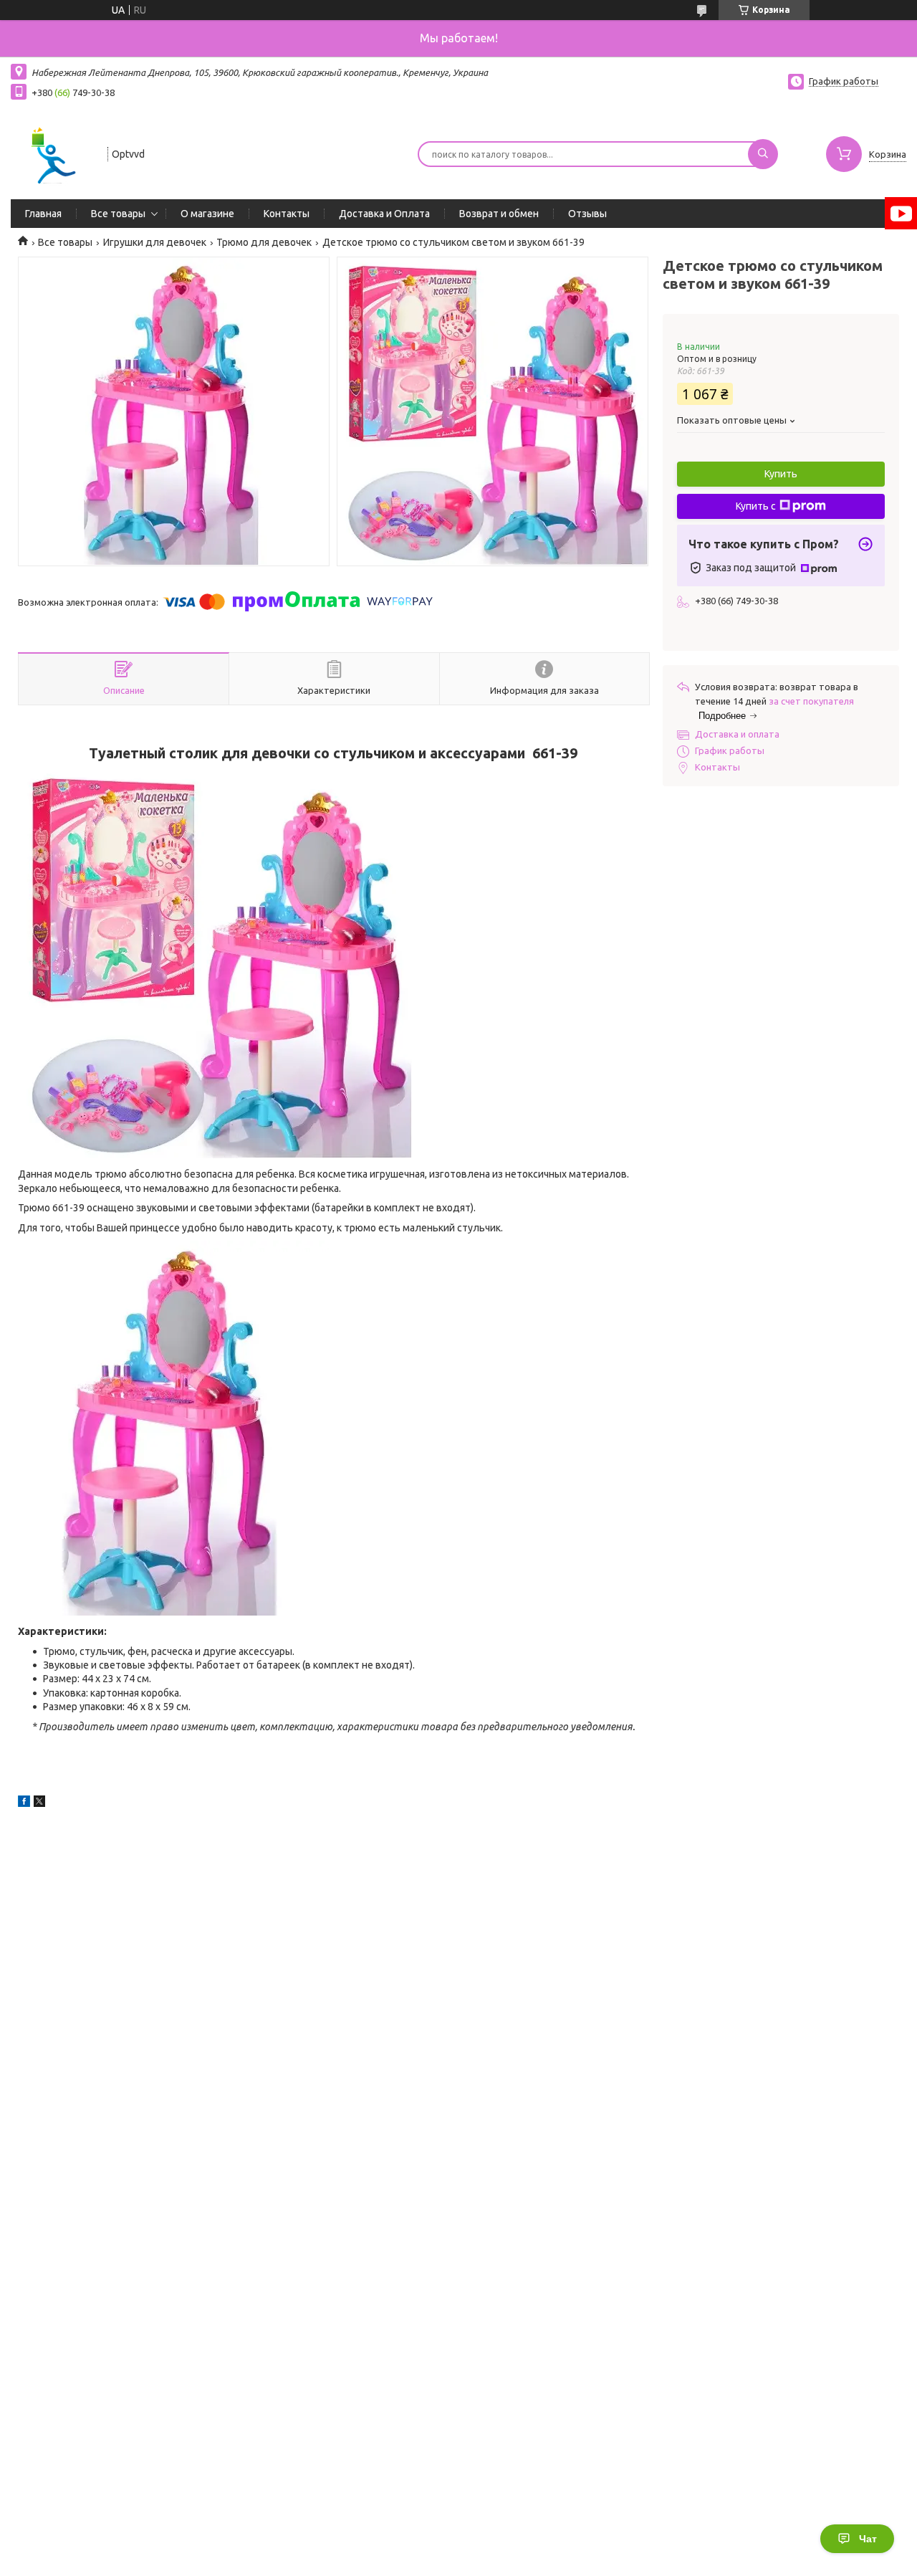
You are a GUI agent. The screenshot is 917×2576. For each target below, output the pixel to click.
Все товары (118, 214)
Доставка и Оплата (384, 214)
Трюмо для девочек (264, 242)
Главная (43, 214)
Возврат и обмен (499, 214)
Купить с (756, 506)
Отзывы (587, 214)
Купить (781, 474)
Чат (868, 2539)
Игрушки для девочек (155, 242)
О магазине (207, 214)
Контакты (287, 214)
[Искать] (763, 154)
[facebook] (24, 1803)
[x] (39, 1803)
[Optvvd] (53, 153)
